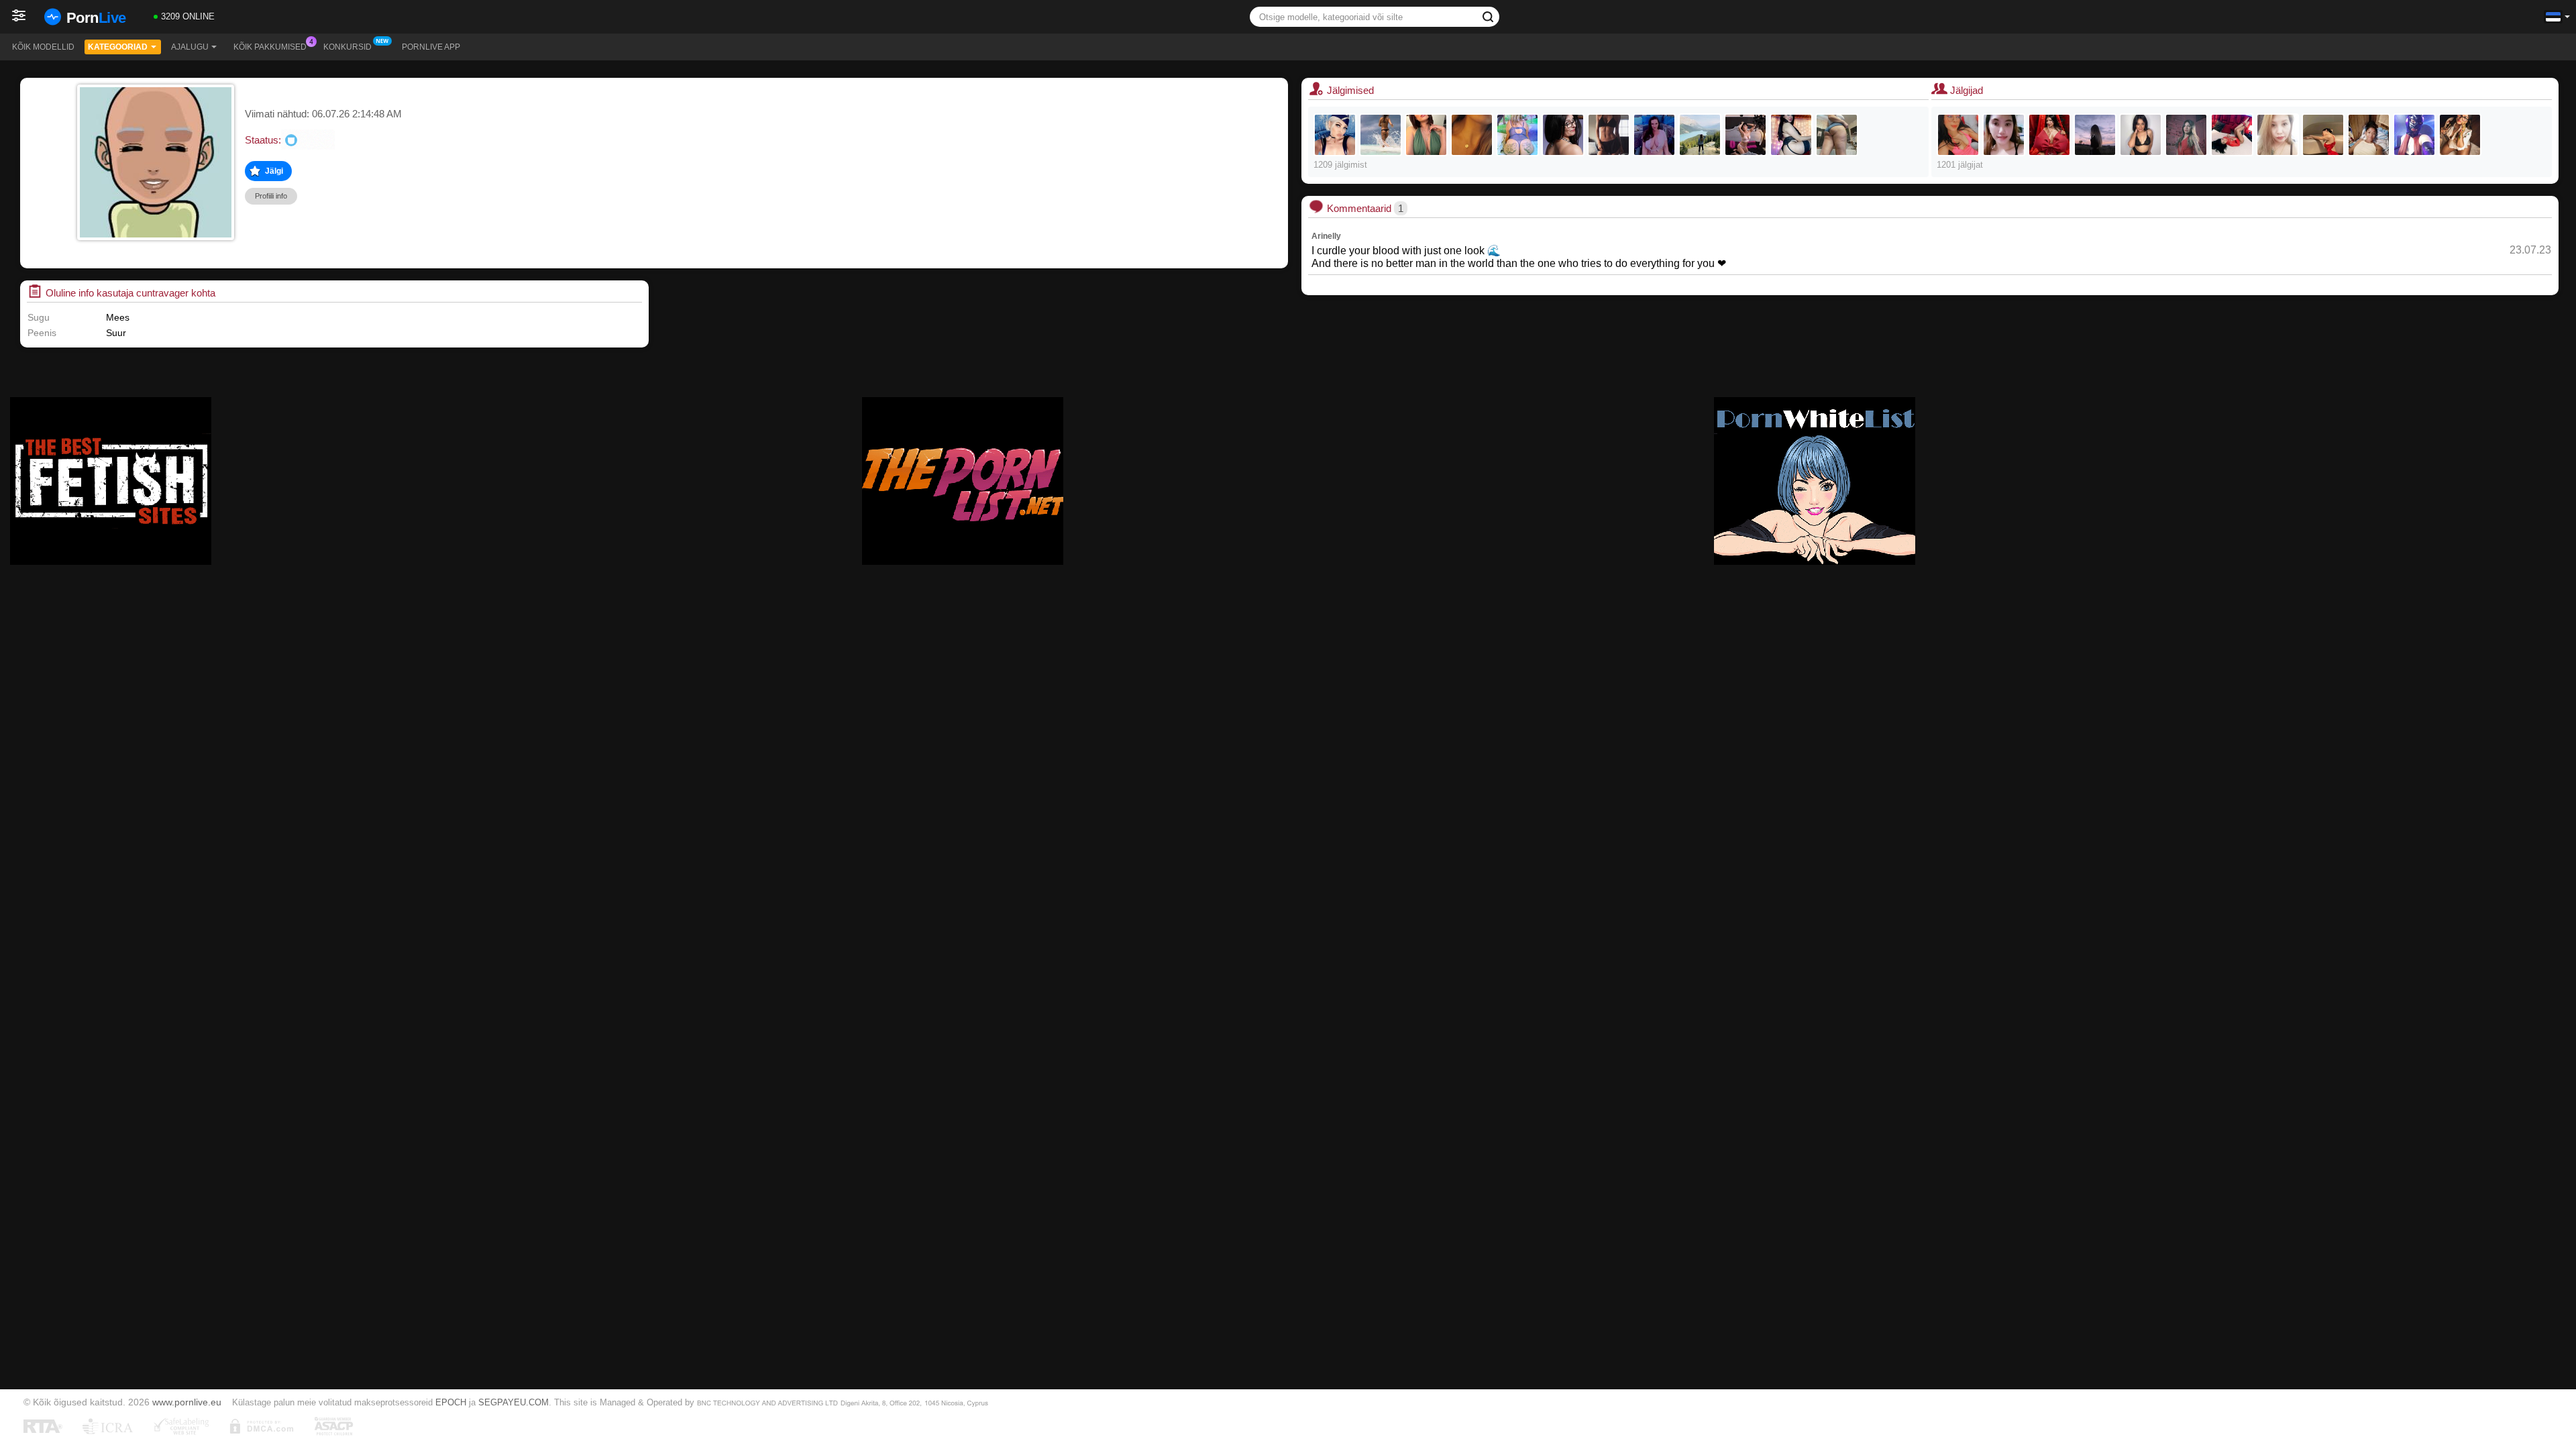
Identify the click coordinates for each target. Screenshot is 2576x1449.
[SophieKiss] (1563, 135)
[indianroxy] (1517, 135)
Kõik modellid (43, 47)
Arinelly (1326, 236)
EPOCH (451, 1402)
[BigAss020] (2095, 135)
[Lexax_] (1335, 135)
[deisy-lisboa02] (2414, 135)
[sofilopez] (2232, 135)
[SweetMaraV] (1472, 135)
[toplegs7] (1426, 135)
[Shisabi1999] (2323, 135)
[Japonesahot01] (1958, 135)
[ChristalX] (1746, 135)
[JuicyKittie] (2004, 135)
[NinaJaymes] (1654, 135)
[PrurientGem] (1837, 135)
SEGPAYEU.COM (514, 1402)
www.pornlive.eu (187, 1402)
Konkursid (347, 47)
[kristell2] (1791, 135)
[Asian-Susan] (2277, 135)
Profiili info (271, 196)
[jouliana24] (2369, 135)
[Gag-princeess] (2049, 135)
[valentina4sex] (1700, 135)
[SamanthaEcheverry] (2186, 135)
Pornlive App (431, 47)
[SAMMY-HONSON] (2460, 135)
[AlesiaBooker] (2141, 135)
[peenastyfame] (1609, 135)
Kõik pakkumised (270, 47)
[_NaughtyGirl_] (1381, 135)
